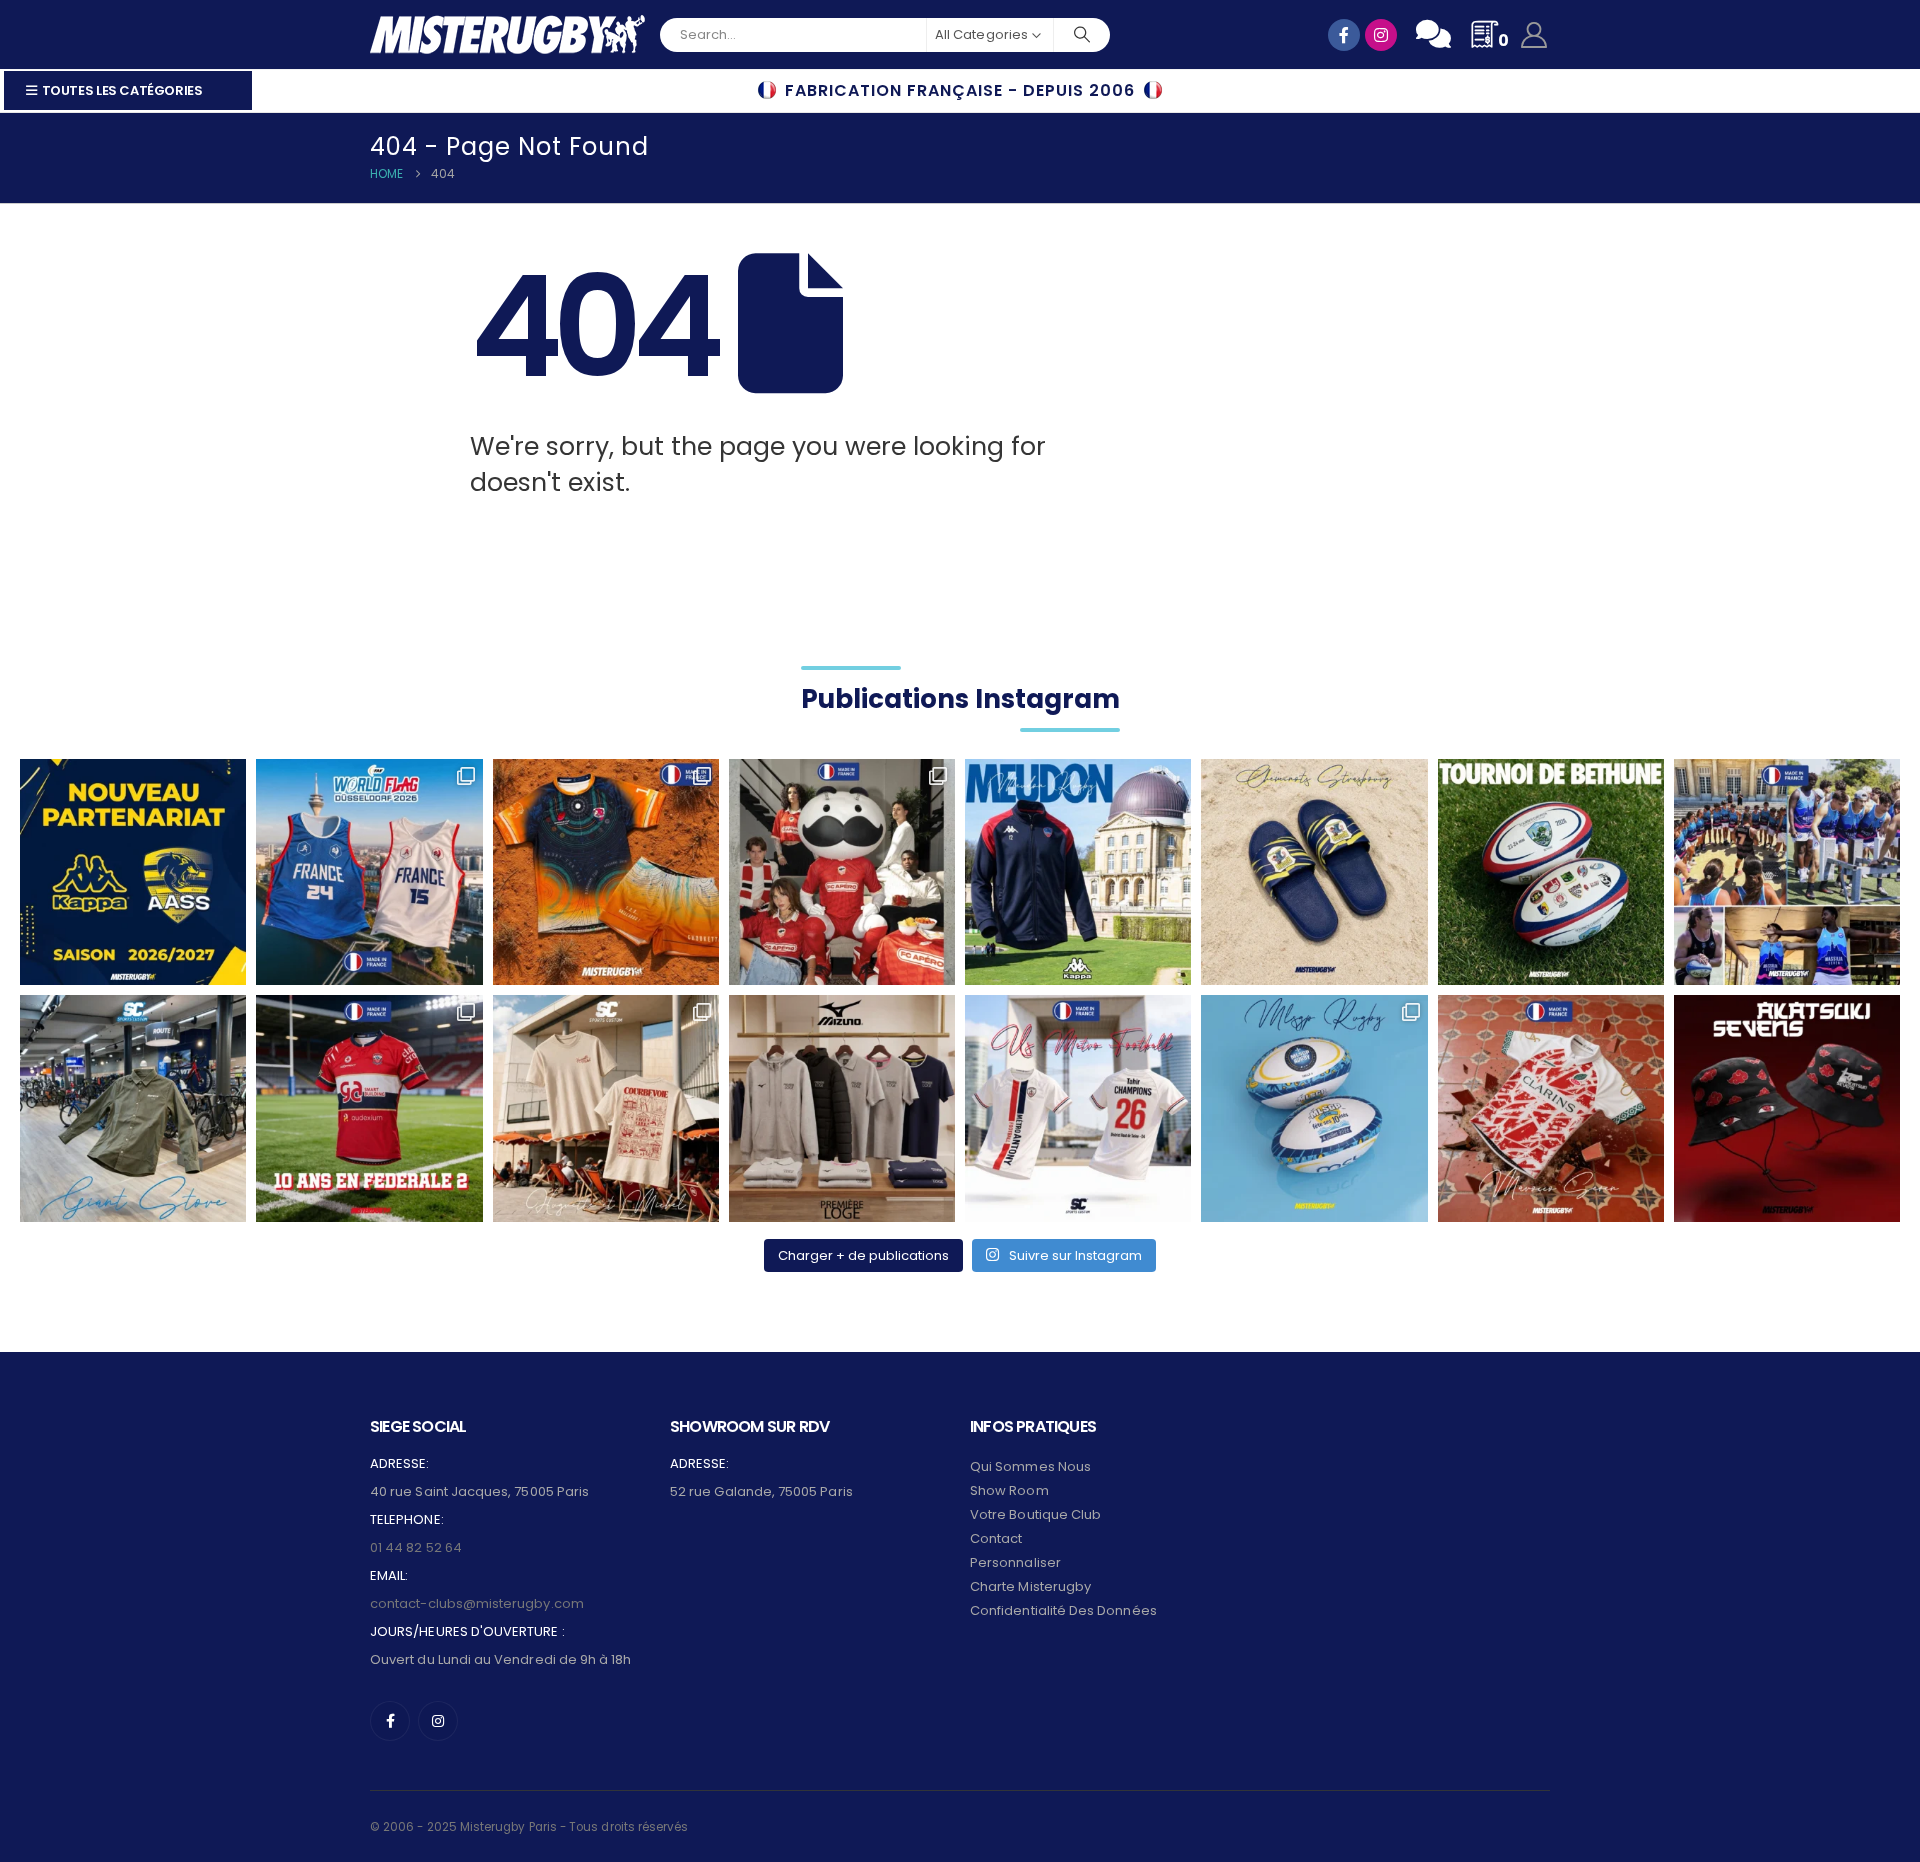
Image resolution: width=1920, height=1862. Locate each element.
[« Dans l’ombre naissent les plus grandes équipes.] (1787, 1108)
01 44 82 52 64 (416, 1547)
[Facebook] (390, 1721)
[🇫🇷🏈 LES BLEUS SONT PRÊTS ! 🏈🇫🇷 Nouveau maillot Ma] (369, 872)
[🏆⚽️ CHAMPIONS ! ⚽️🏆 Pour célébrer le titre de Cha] (1078, 1108)
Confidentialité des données (1063, 1610)
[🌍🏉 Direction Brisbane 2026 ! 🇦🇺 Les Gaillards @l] (606, 872)
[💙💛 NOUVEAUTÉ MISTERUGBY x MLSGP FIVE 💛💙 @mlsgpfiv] (1314, 1108)
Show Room (1009, 1490)
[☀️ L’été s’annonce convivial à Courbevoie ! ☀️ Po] (606, 1108)
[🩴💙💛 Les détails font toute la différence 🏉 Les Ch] (1314, 872)
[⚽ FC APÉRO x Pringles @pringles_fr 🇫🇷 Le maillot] (842, 872)
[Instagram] (438, 1721)
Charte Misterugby (1030, 1586)
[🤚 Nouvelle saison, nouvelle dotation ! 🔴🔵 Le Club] (1078, 872)
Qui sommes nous (1030, 1466)
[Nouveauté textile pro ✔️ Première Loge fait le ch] (842, 1108)
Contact (996, 1538)
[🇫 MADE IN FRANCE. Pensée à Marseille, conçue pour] (1787, 872)
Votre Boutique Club (1035, 1514)
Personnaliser (1015, 1562)
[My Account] (1534, 35)
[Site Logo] (507, 34)
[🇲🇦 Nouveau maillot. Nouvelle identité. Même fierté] (1551, 1108)
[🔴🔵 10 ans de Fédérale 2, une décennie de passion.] (369, 1108)
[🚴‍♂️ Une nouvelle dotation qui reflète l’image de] (133, 1108)
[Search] (1082, 35)
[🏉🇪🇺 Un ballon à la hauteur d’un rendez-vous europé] (1551, 872)
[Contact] (1433, 34)
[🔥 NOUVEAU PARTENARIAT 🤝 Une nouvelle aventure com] (133, 872)
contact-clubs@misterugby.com (477, 1603)
